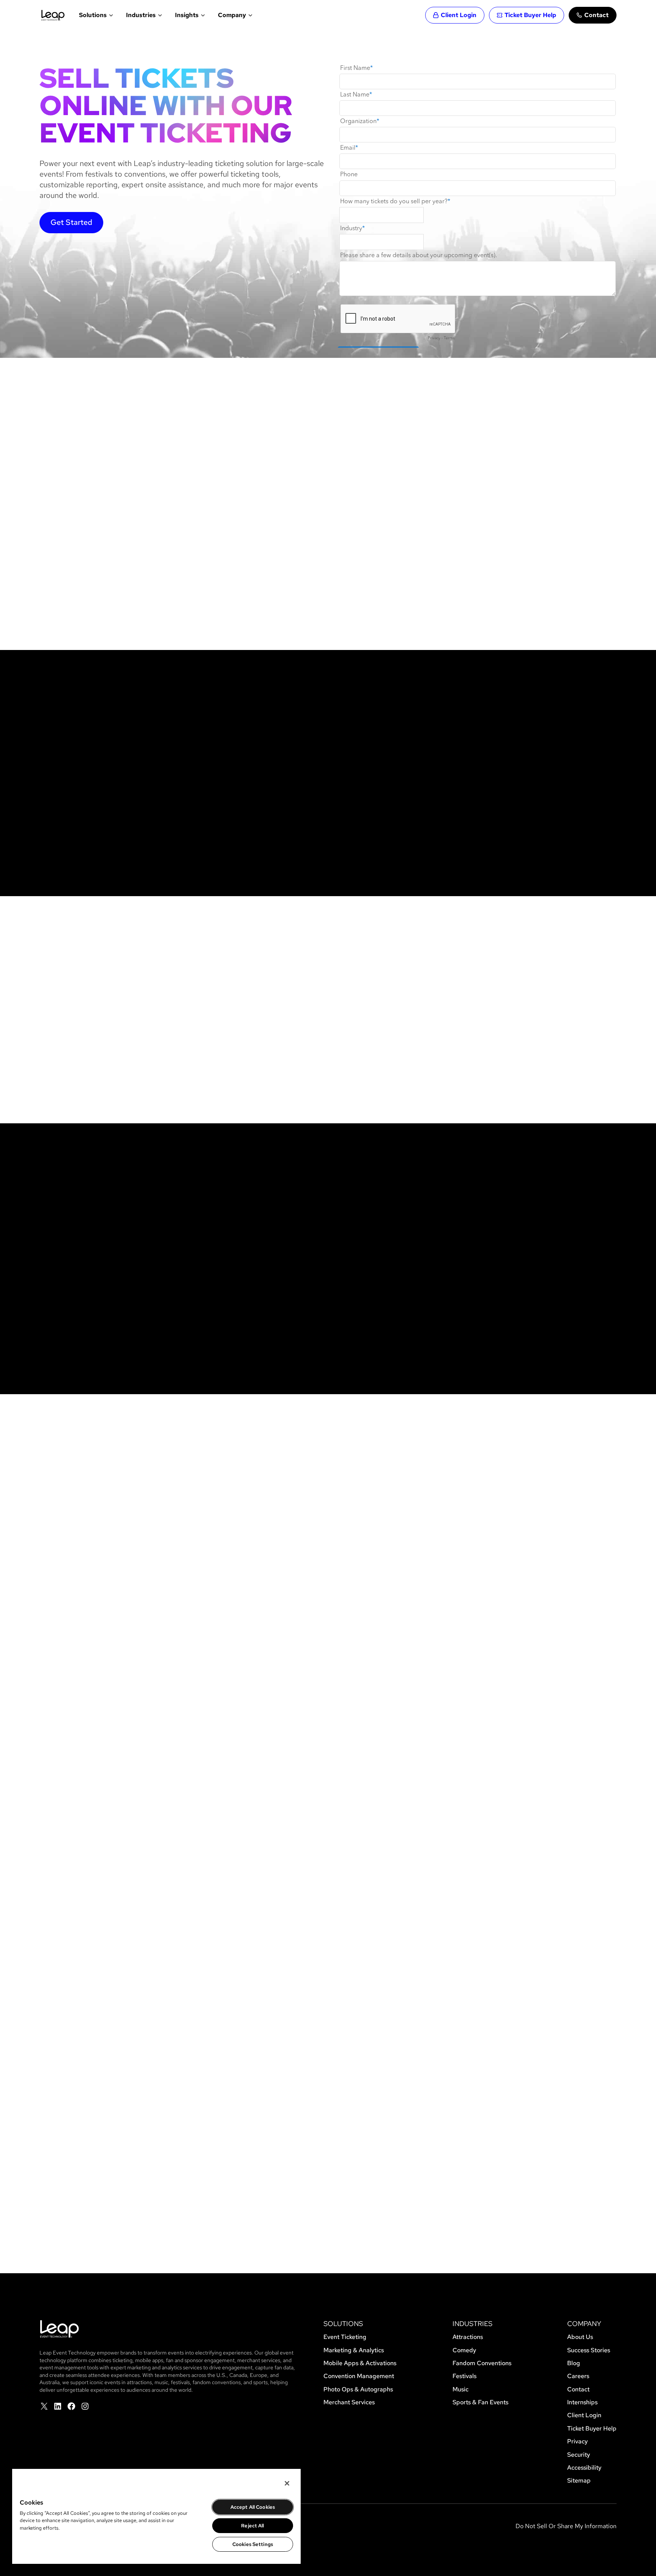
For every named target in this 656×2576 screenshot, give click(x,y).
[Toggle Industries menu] (159, 15)
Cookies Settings (253, 2544)
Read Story (28, 1942)
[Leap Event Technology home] (53, 15)
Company (232, 15)
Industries (141, 15)
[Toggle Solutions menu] (110, 15)
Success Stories (328, 2029)
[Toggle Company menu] (250, 15)
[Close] (287, 2483)
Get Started (71, 222)
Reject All (252, 2526)
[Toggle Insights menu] (202, 15)
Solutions (93, 15)
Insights (187, 15)
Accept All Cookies (253, 2507)
